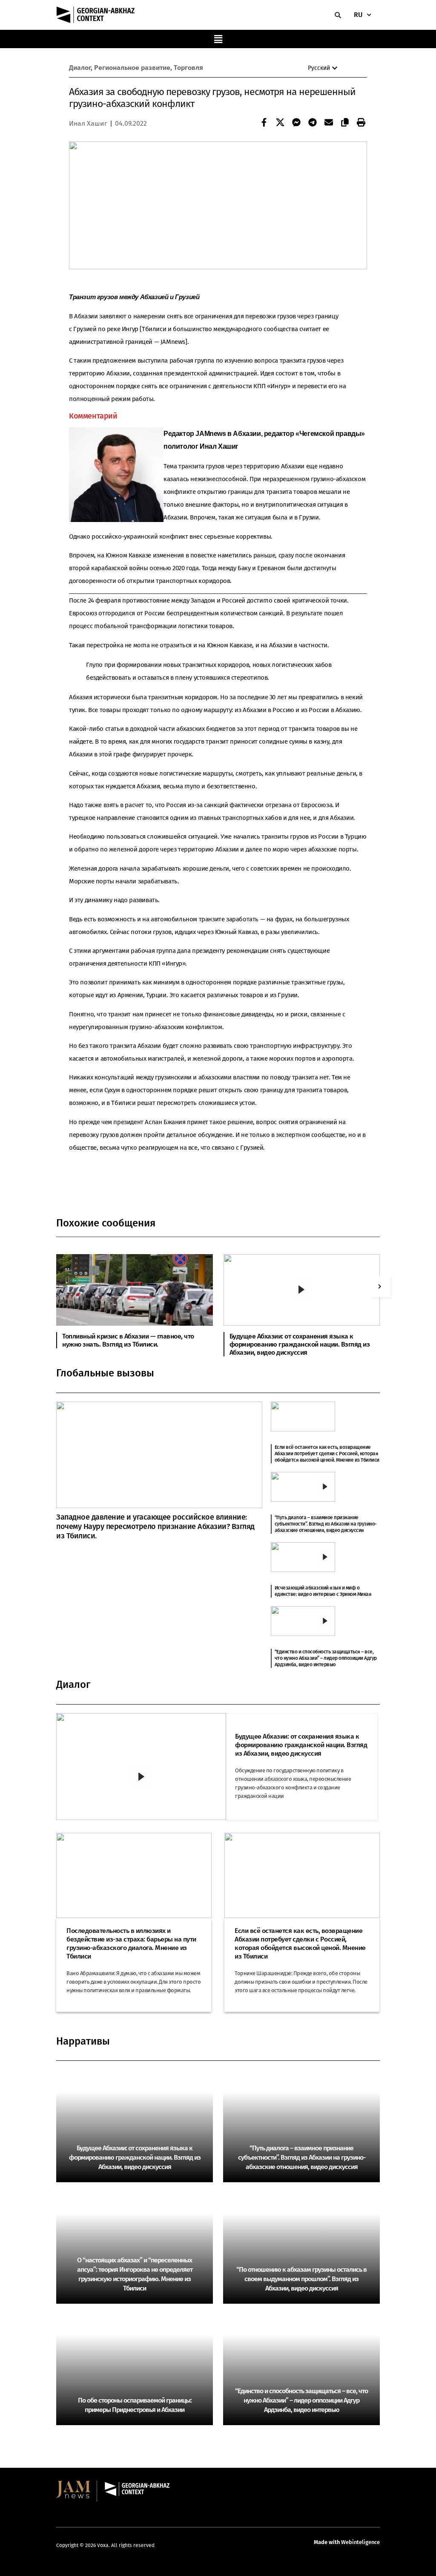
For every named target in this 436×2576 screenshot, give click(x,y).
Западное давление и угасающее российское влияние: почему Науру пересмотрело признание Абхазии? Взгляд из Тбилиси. (155, 1526)
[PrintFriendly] (359, 123)
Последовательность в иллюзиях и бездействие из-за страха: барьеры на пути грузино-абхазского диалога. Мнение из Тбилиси (131, 1943)
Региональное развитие (132, 68)
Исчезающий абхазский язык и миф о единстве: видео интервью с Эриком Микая (323, 1591)
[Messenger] (294, 123)
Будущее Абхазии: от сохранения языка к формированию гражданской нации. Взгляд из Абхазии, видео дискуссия (300, 1344)
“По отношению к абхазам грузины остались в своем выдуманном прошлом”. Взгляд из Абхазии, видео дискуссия (301, 2279)
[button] (218, 39)
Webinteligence (360, 2542)
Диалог (80, 68)
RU (358, 15)
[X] (278, 123)
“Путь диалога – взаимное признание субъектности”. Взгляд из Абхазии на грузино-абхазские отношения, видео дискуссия (326, 1524)
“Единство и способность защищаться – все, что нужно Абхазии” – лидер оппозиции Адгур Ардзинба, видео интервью (326, 1658)
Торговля (188, 68)
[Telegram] (310, 123)
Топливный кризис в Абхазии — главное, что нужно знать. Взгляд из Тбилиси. (128, 1340)
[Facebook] (262, 123)
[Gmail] (327, 123)
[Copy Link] (343, 123)
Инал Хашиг (88, 123)
